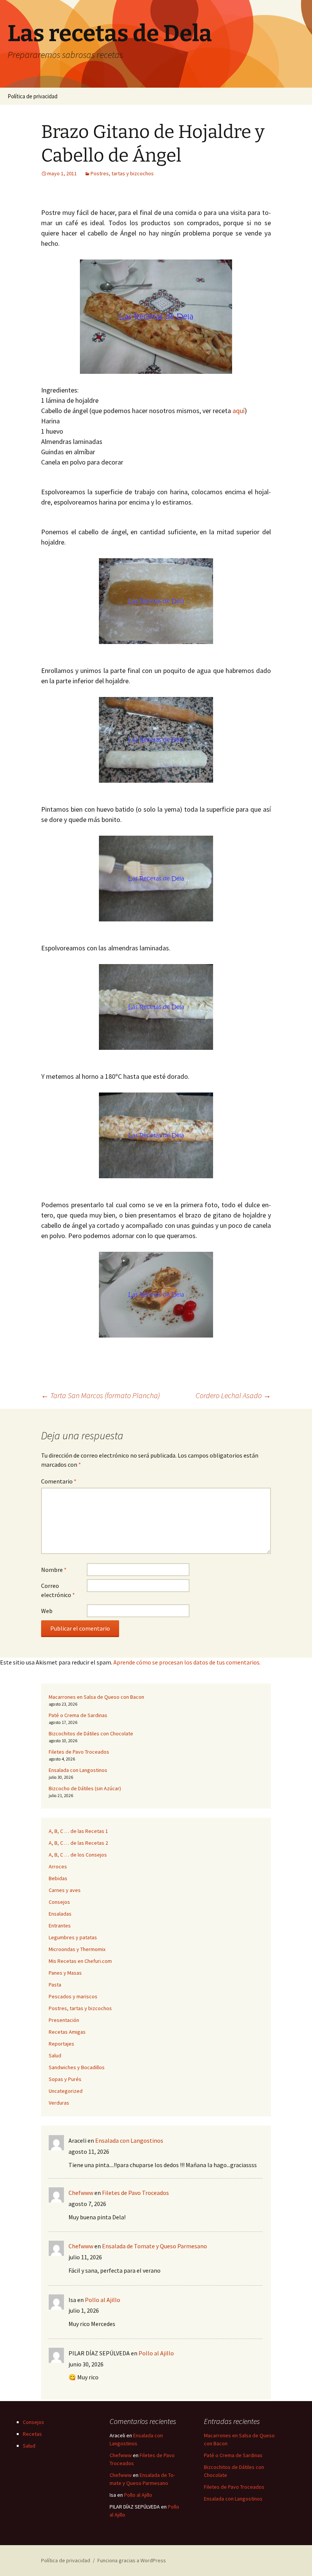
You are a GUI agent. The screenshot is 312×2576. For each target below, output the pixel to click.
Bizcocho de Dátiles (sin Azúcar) (85, 1788)
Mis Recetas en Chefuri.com (80, 1961)
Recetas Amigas (67, 2032)
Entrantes (60, 1926)
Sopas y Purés (65, 2079)
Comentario (59, 1481)
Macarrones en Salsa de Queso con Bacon (96, 1697)
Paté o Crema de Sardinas (78, 1715)
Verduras (59, 2103)
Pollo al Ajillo (103, 2300)
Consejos (59, 1902)
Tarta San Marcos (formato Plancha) (100, 1395)
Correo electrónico (58, 1590)
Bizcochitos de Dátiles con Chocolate (91, 1733)
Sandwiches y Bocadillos (77, 2067)
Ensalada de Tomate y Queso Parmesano (154, 2246)
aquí (238, 411)
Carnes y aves (65, 1890)
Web (47, 1611)
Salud (55, 2055)
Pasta (55, 1985)
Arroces (58, 1866)
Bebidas (58, 1878)
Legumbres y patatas (73, 1937)
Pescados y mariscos (73, 1996)
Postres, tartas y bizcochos (122, 173)
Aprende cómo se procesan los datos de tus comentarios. (187, 1662)
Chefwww (81, 2193)
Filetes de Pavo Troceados (79, 1752)
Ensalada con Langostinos (78, 1770)
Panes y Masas (65, 1973)
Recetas (32, 2434)
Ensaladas (60, 1914)
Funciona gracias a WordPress (132, 2560)
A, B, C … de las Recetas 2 (78, 1843)
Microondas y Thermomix (77, 1949)
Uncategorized (66, 2091)
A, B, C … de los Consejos (78, 1855)
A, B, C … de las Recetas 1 (78, 1831)
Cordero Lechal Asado (233, 1395)
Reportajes (61, 2044)
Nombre (54, 1570)
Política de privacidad (33, 96)
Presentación (64, 2020)
